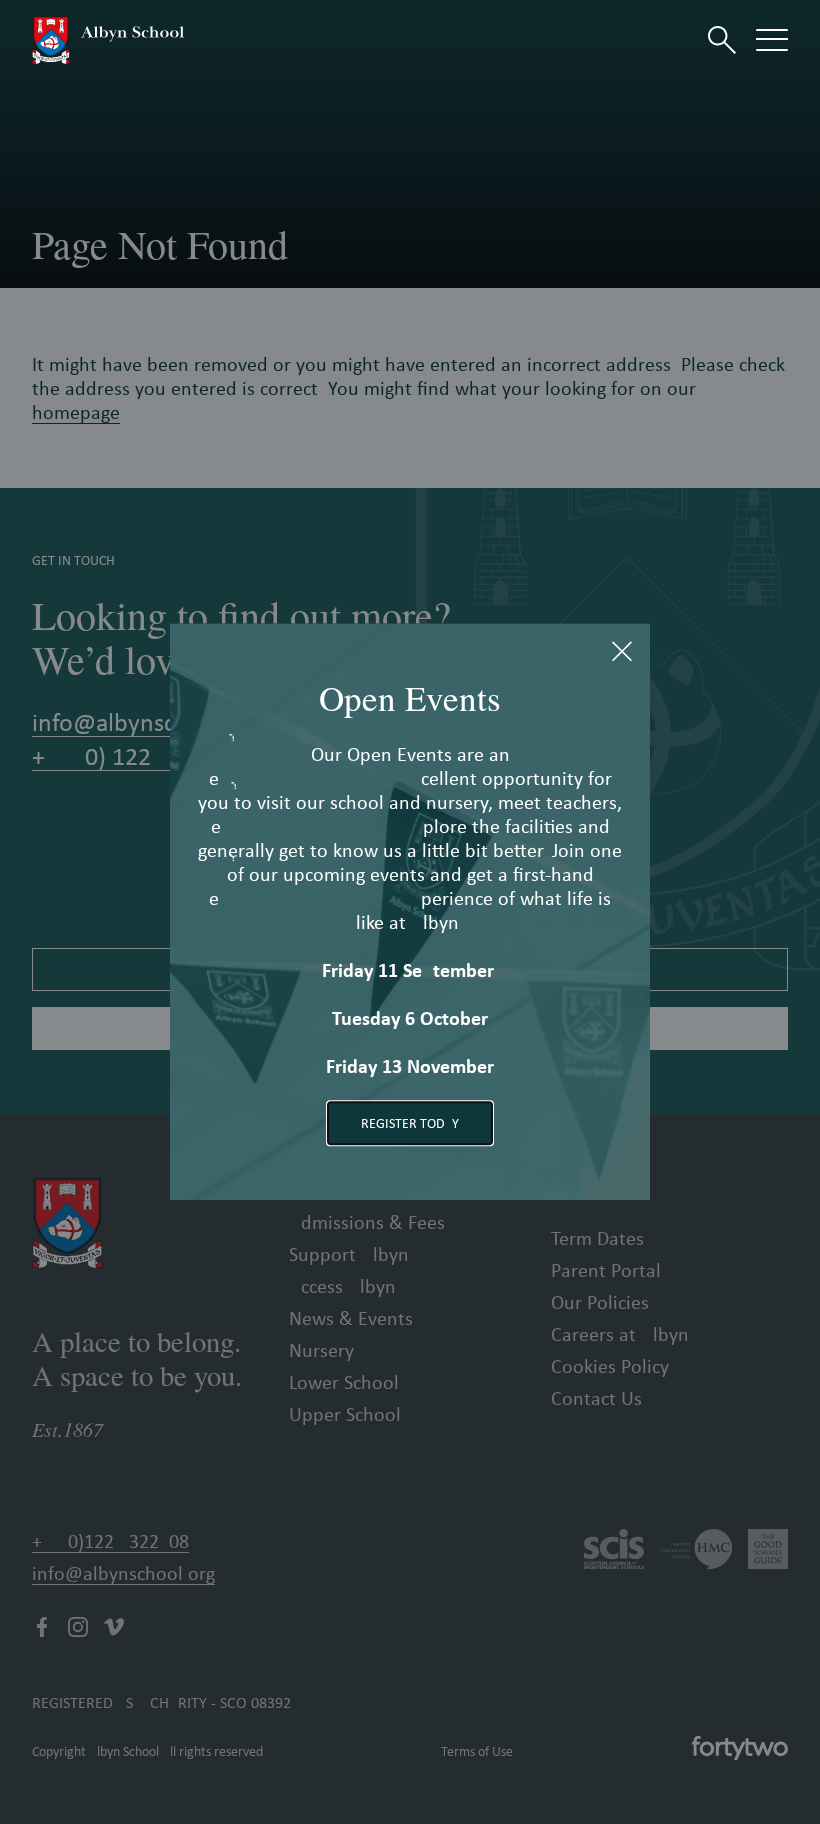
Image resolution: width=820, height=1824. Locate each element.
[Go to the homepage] (108, 40)
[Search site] (722, 40)
